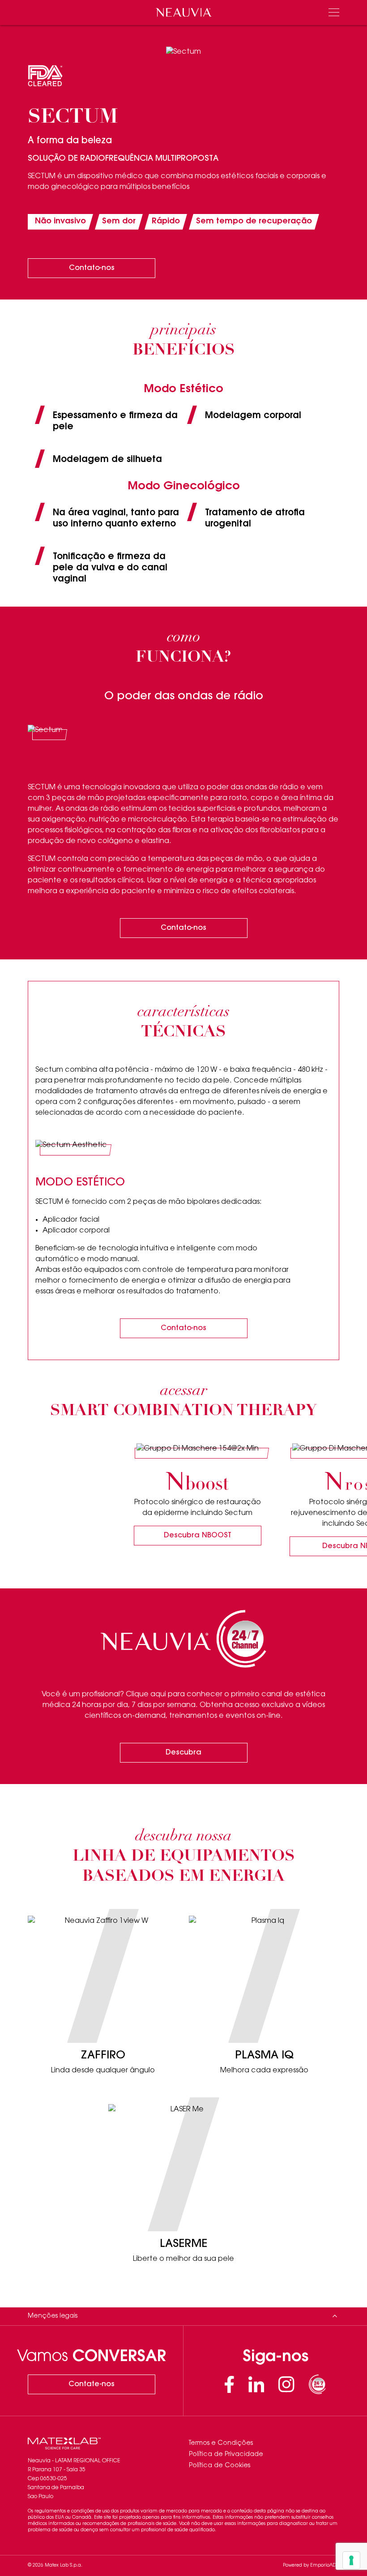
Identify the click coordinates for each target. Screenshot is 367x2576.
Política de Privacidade (226, 2455)
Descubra (183, 1753)
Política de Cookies (220, 2466)
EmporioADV (325, 2566)
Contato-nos (92, 268)
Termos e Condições (221, 2443)
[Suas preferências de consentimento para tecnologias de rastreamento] (351, 2560)
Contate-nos (92, 2384)
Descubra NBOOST (198, 1536)
